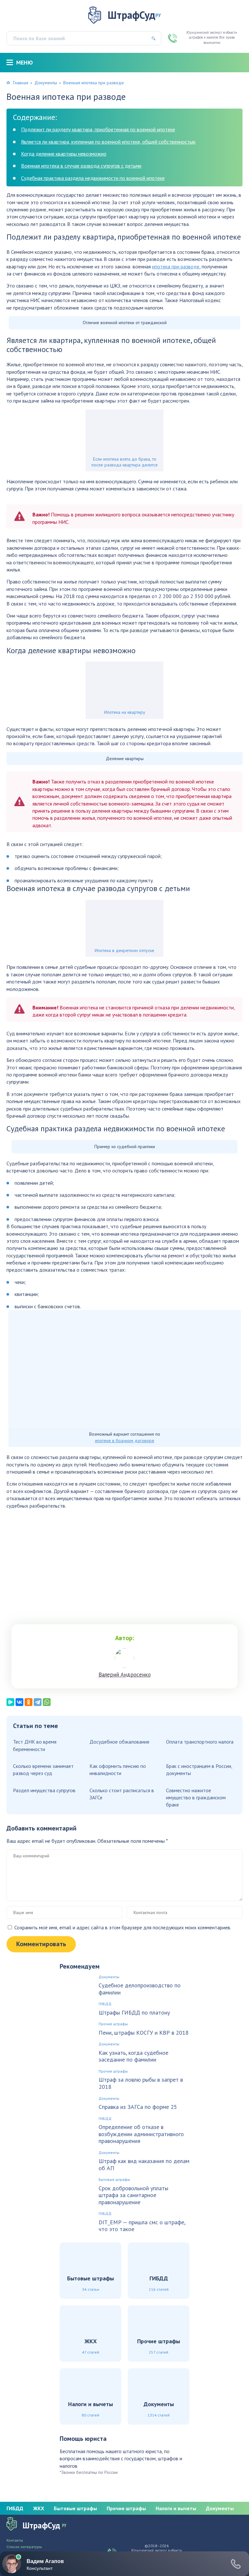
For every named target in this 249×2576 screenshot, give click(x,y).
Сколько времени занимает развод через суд (43, 1770)
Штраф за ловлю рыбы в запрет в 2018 (141, 2083)
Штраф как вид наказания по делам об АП (144, 2164)
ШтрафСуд (134, 15)
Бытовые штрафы (114, 2180)
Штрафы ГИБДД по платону (134, 2013)
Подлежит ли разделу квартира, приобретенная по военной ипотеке (98, 129)
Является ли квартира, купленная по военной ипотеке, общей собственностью (108, 142)
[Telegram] (38, 1702)
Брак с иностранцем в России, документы (199, 1770)
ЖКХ (39, 2508)
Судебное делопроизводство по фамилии (140, 1989)
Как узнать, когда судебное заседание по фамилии (133, 2056)
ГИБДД (105, 2004)
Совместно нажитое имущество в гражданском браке (196, 1798)
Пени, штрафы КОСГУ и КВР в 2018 (144, 2033)
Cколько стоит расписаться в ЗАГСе (122, 1794)
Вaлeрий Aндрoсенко (125, 1675)
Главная (21, 83)
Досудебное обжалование (119, 1742)
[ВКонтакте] (19, 1702)
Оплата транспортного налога (200, 1742)
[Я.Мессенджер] (10, 1702)
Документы (46, 83)
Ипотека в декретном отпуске (124, 950)
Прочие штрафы (113, 2024)
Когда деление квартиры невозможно (64, 154)
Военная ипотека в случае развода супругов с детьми (81, 166)
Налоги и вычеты (176, 2508)
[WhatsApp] (47, 1702)
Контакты (15, 2540)
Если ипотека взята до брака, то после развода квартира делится (124, 462)
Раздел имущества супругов (44, 1790)
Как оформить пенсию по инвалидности (118, 1770)
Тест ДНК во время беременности (35, 1745)
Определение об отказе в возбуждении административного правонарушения (141, 2134)
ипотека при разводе (176, 266)
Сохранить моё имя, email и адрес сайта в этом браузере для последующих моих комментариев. (123, 1927)
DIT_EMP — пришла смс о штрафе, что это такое (142, 2226)
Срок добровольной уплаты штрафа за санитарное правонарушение (133, 2195)
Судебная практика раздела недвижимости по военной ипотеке (93, 178)
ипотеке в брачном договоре (125, 1441)
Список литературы (24, 2547)
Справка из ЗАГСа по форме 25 (138, 2107)
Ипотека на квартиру (125, 712)
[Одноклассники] (29, 1702)
